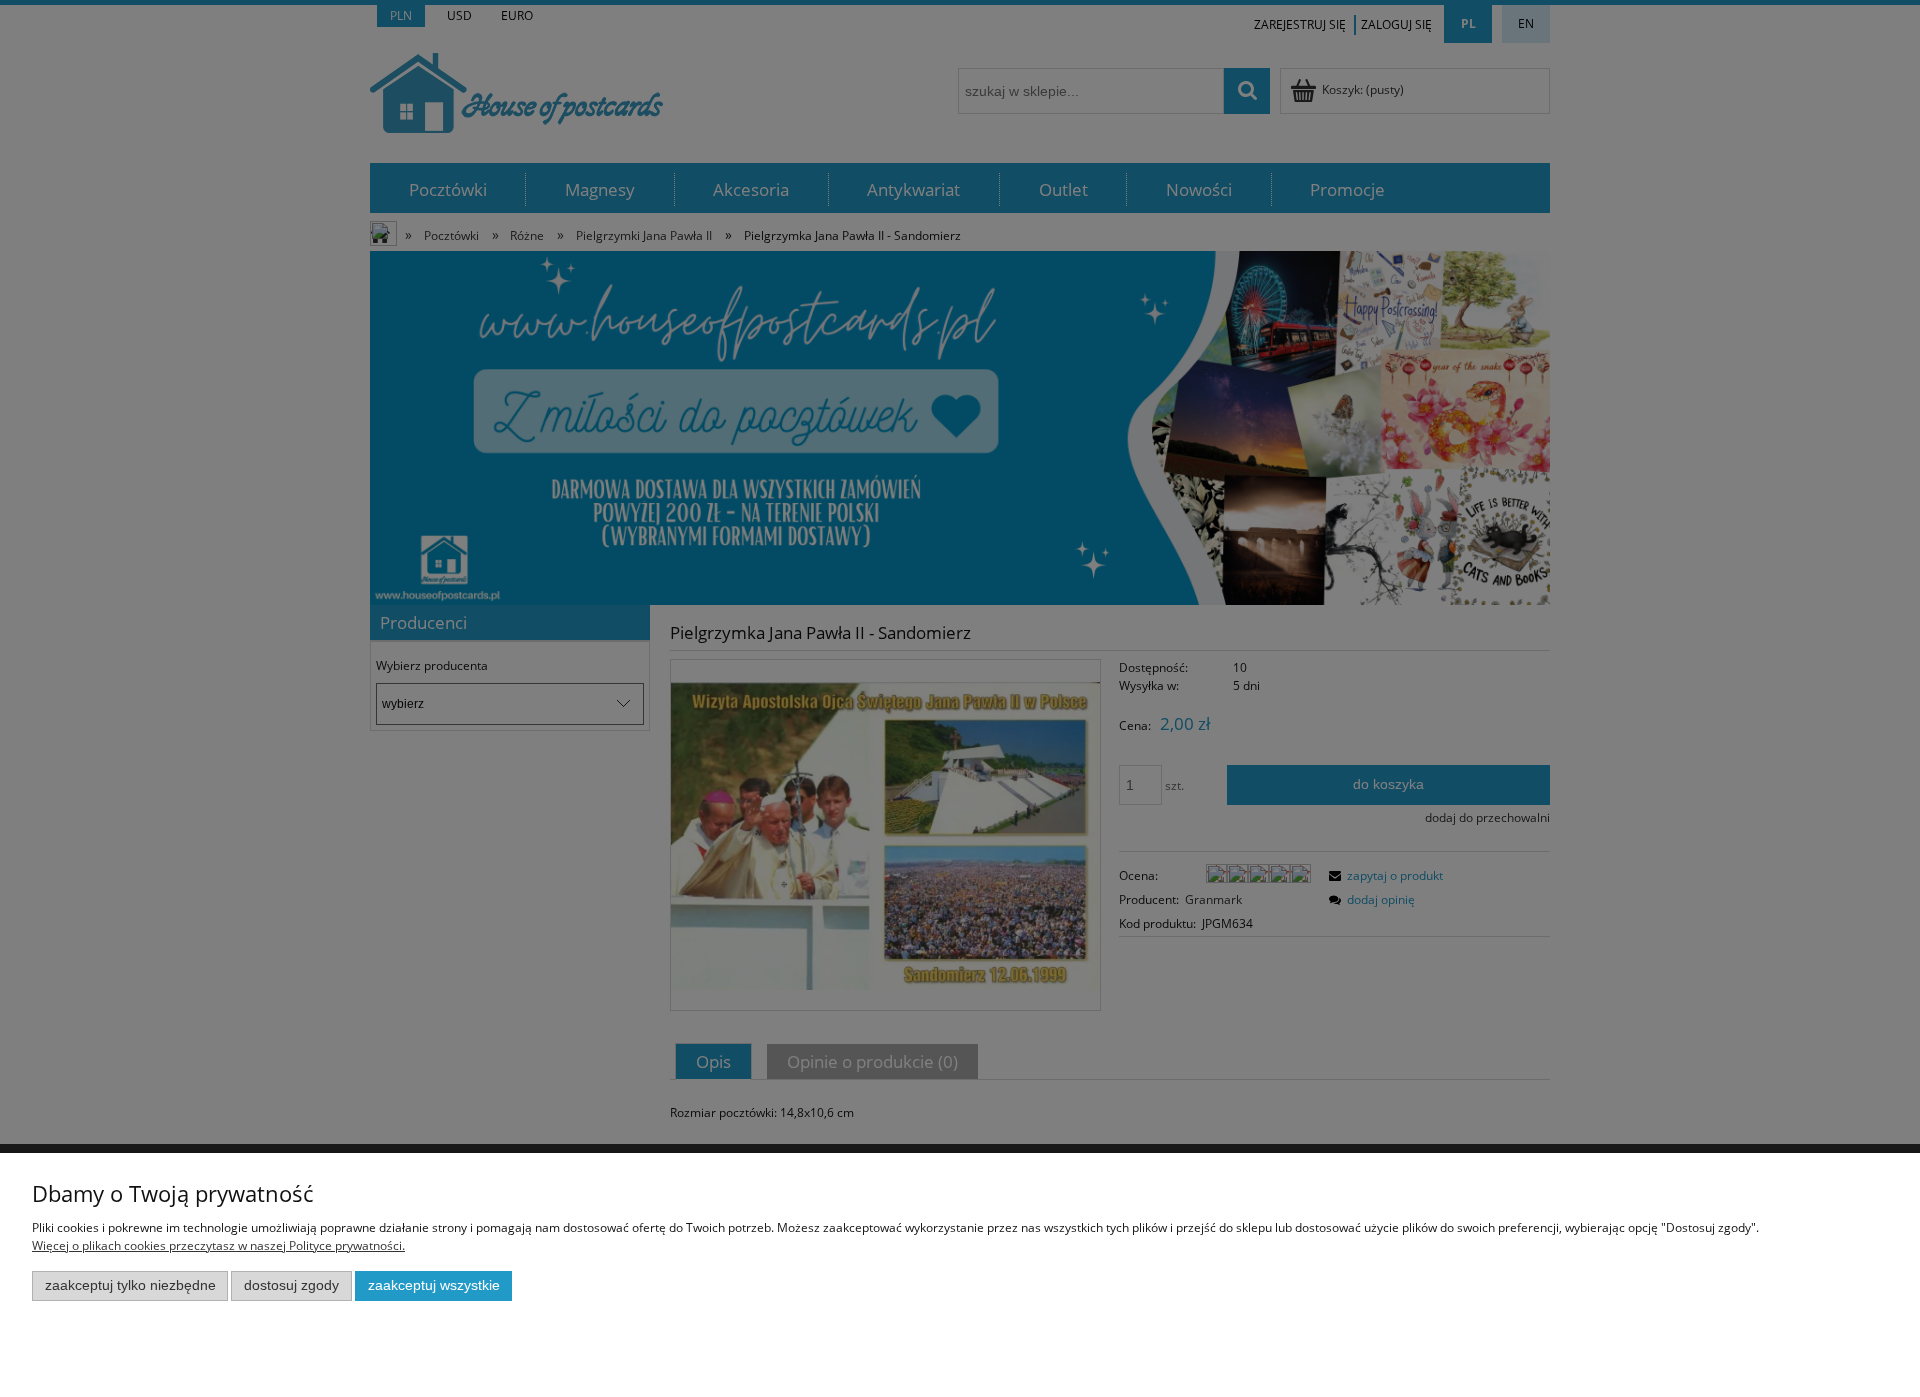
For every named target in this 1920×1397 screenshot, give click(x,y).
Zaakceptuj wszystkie (434, 1285)
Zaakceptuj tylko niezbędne (130, 1285)
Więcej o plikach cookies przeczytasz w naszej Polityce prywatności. (218, 1245)
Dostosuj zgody (291, 1285)
